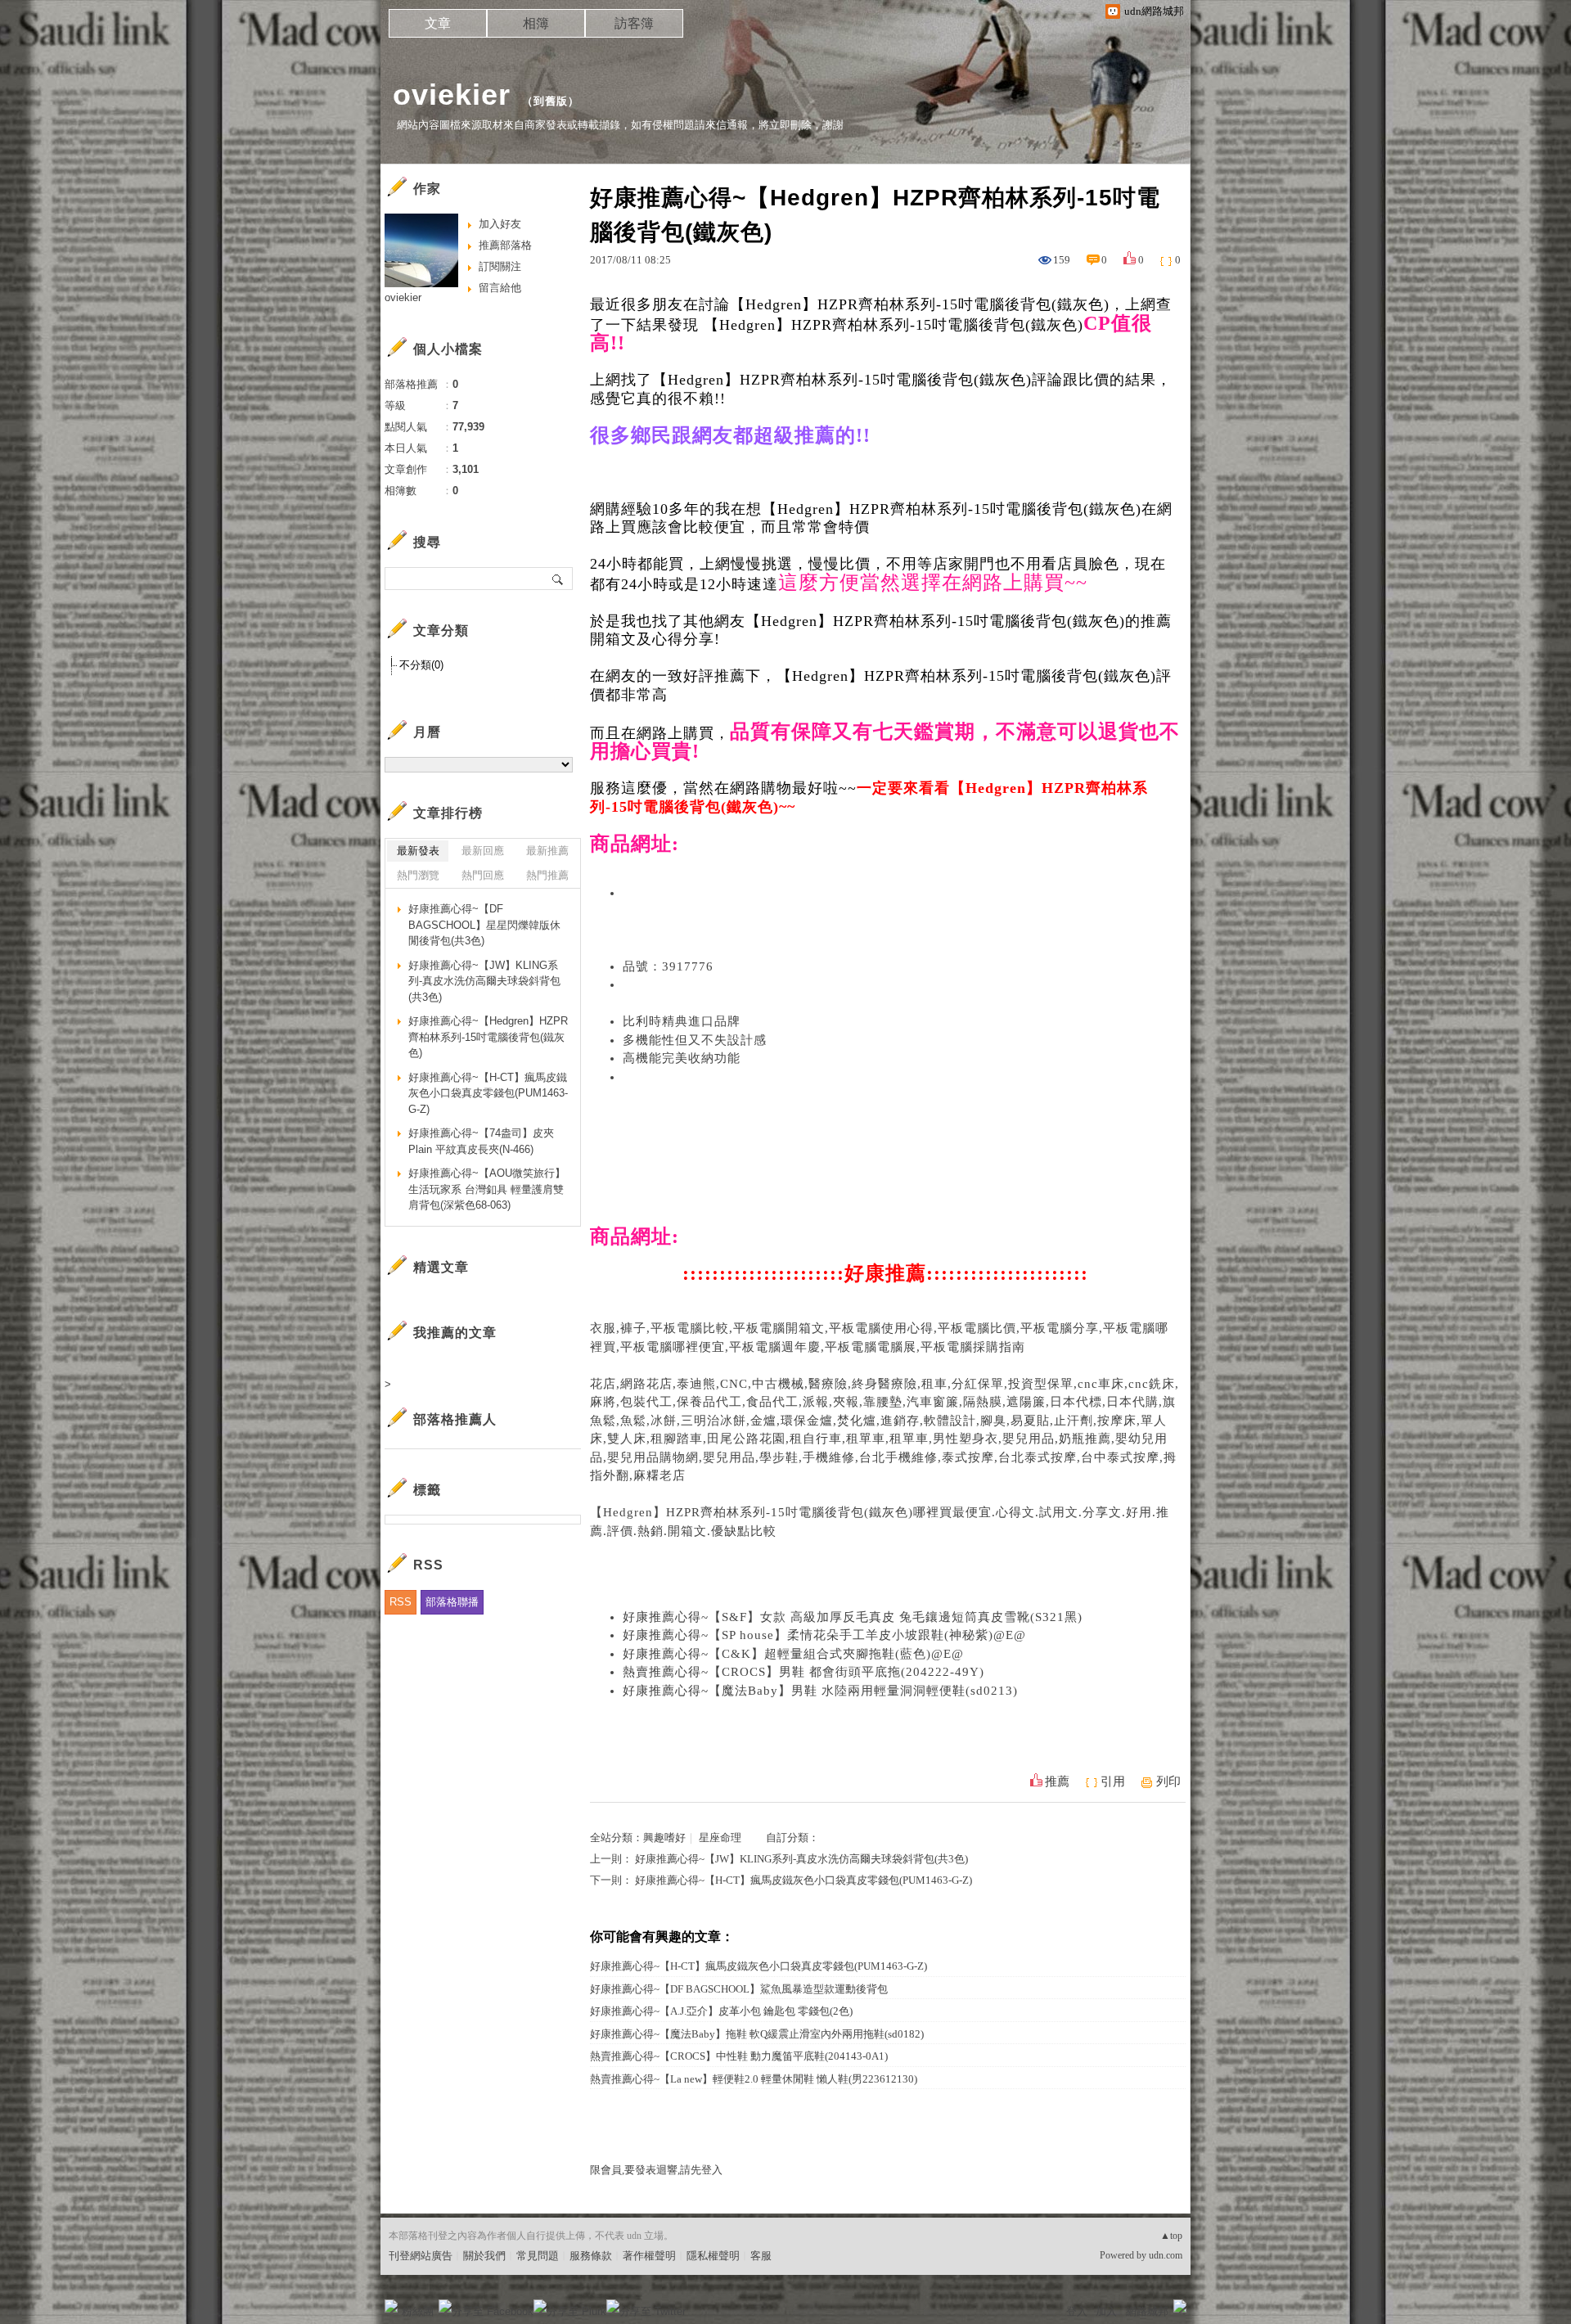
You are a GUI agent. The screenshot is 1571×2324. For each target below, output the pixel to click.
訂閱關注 (500, 266)
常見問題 (538, 2256)
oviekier (452, 95)
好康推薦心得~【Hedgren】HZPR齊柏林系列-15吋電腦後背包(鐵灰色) (488, 1037)
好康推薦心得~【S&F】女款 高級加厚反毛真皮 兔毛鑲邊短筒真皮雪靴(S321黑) (853, 1617)
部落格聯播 (452, 1602)
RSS (401, 1602)
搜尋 (558, 579)
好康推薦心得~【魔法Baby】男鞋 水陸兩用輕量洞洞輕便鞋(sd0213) (820, 1691)
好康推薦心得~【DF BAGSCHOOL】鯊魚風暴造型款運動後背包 (739, 1989)
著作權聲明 (649, 2256)
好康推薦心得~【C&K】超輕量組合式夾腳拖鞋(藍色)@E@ (793, 1654)
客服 (761, 2256)
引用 (1113, 1781)
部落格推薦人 (455, 1419)
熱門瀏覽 (418, 875)
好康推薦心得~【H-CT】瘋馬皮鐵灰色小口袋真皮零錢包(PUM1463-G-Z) (804, 1880)
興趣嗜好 (664, 1838)
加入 (1106, 2311)
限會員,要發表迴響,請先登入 (656, 2170)
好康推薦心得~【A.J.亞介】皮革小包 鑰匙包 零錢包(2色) (721, 2011)
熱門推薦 (547, 875)
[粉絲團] (391, 2306)
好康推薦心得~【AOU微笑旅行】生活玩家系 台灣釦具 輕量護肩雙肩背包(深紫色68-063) (487, 1189)
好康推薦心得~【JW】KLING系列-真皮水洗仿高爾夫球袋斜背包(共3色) (801, 1859)
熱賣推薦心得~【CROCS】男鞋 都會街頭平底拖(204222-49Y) (804, 1672)
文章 (438, 23)
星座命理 (720, 1838)
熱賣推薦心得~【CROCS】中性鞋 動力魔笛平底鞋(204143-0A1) (739, 2056)
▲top (1171, 2236)
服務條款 (591, 2256)
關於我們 (484, 2256)
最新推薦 (547, 851)
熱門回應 (483, 875)
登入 (1077, 2311)
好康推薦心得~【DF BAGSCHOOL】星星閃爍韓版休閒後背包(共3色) (484, 925)
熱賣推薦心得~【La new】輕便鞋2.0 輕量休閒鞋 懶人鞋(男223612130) (754, 2079)
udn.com (1166, 2255)
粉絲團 (418, 2311)
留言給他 (500, 288)
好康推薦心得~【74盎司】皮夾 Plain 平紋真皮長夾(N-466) (481, 1141)
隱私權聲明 (713, 2256)
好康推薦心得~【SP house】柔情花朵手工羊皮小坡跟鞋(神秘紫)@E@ (824, 1635)
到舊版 (551, 101)
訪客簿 (634, 23)
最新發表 (418, 851)
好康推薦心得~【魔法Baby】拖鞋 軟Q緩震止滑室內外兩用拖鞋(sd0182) (757, 2034)
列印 (1168, 1781)
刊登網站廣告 (421, 2256)
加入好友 (500, 224)
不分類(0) (421, 665)
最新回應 (483, 851)
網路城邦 (1147, 2311)
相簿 (536, 23)
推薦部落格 (505, 245)
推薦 (1057, 1781)
